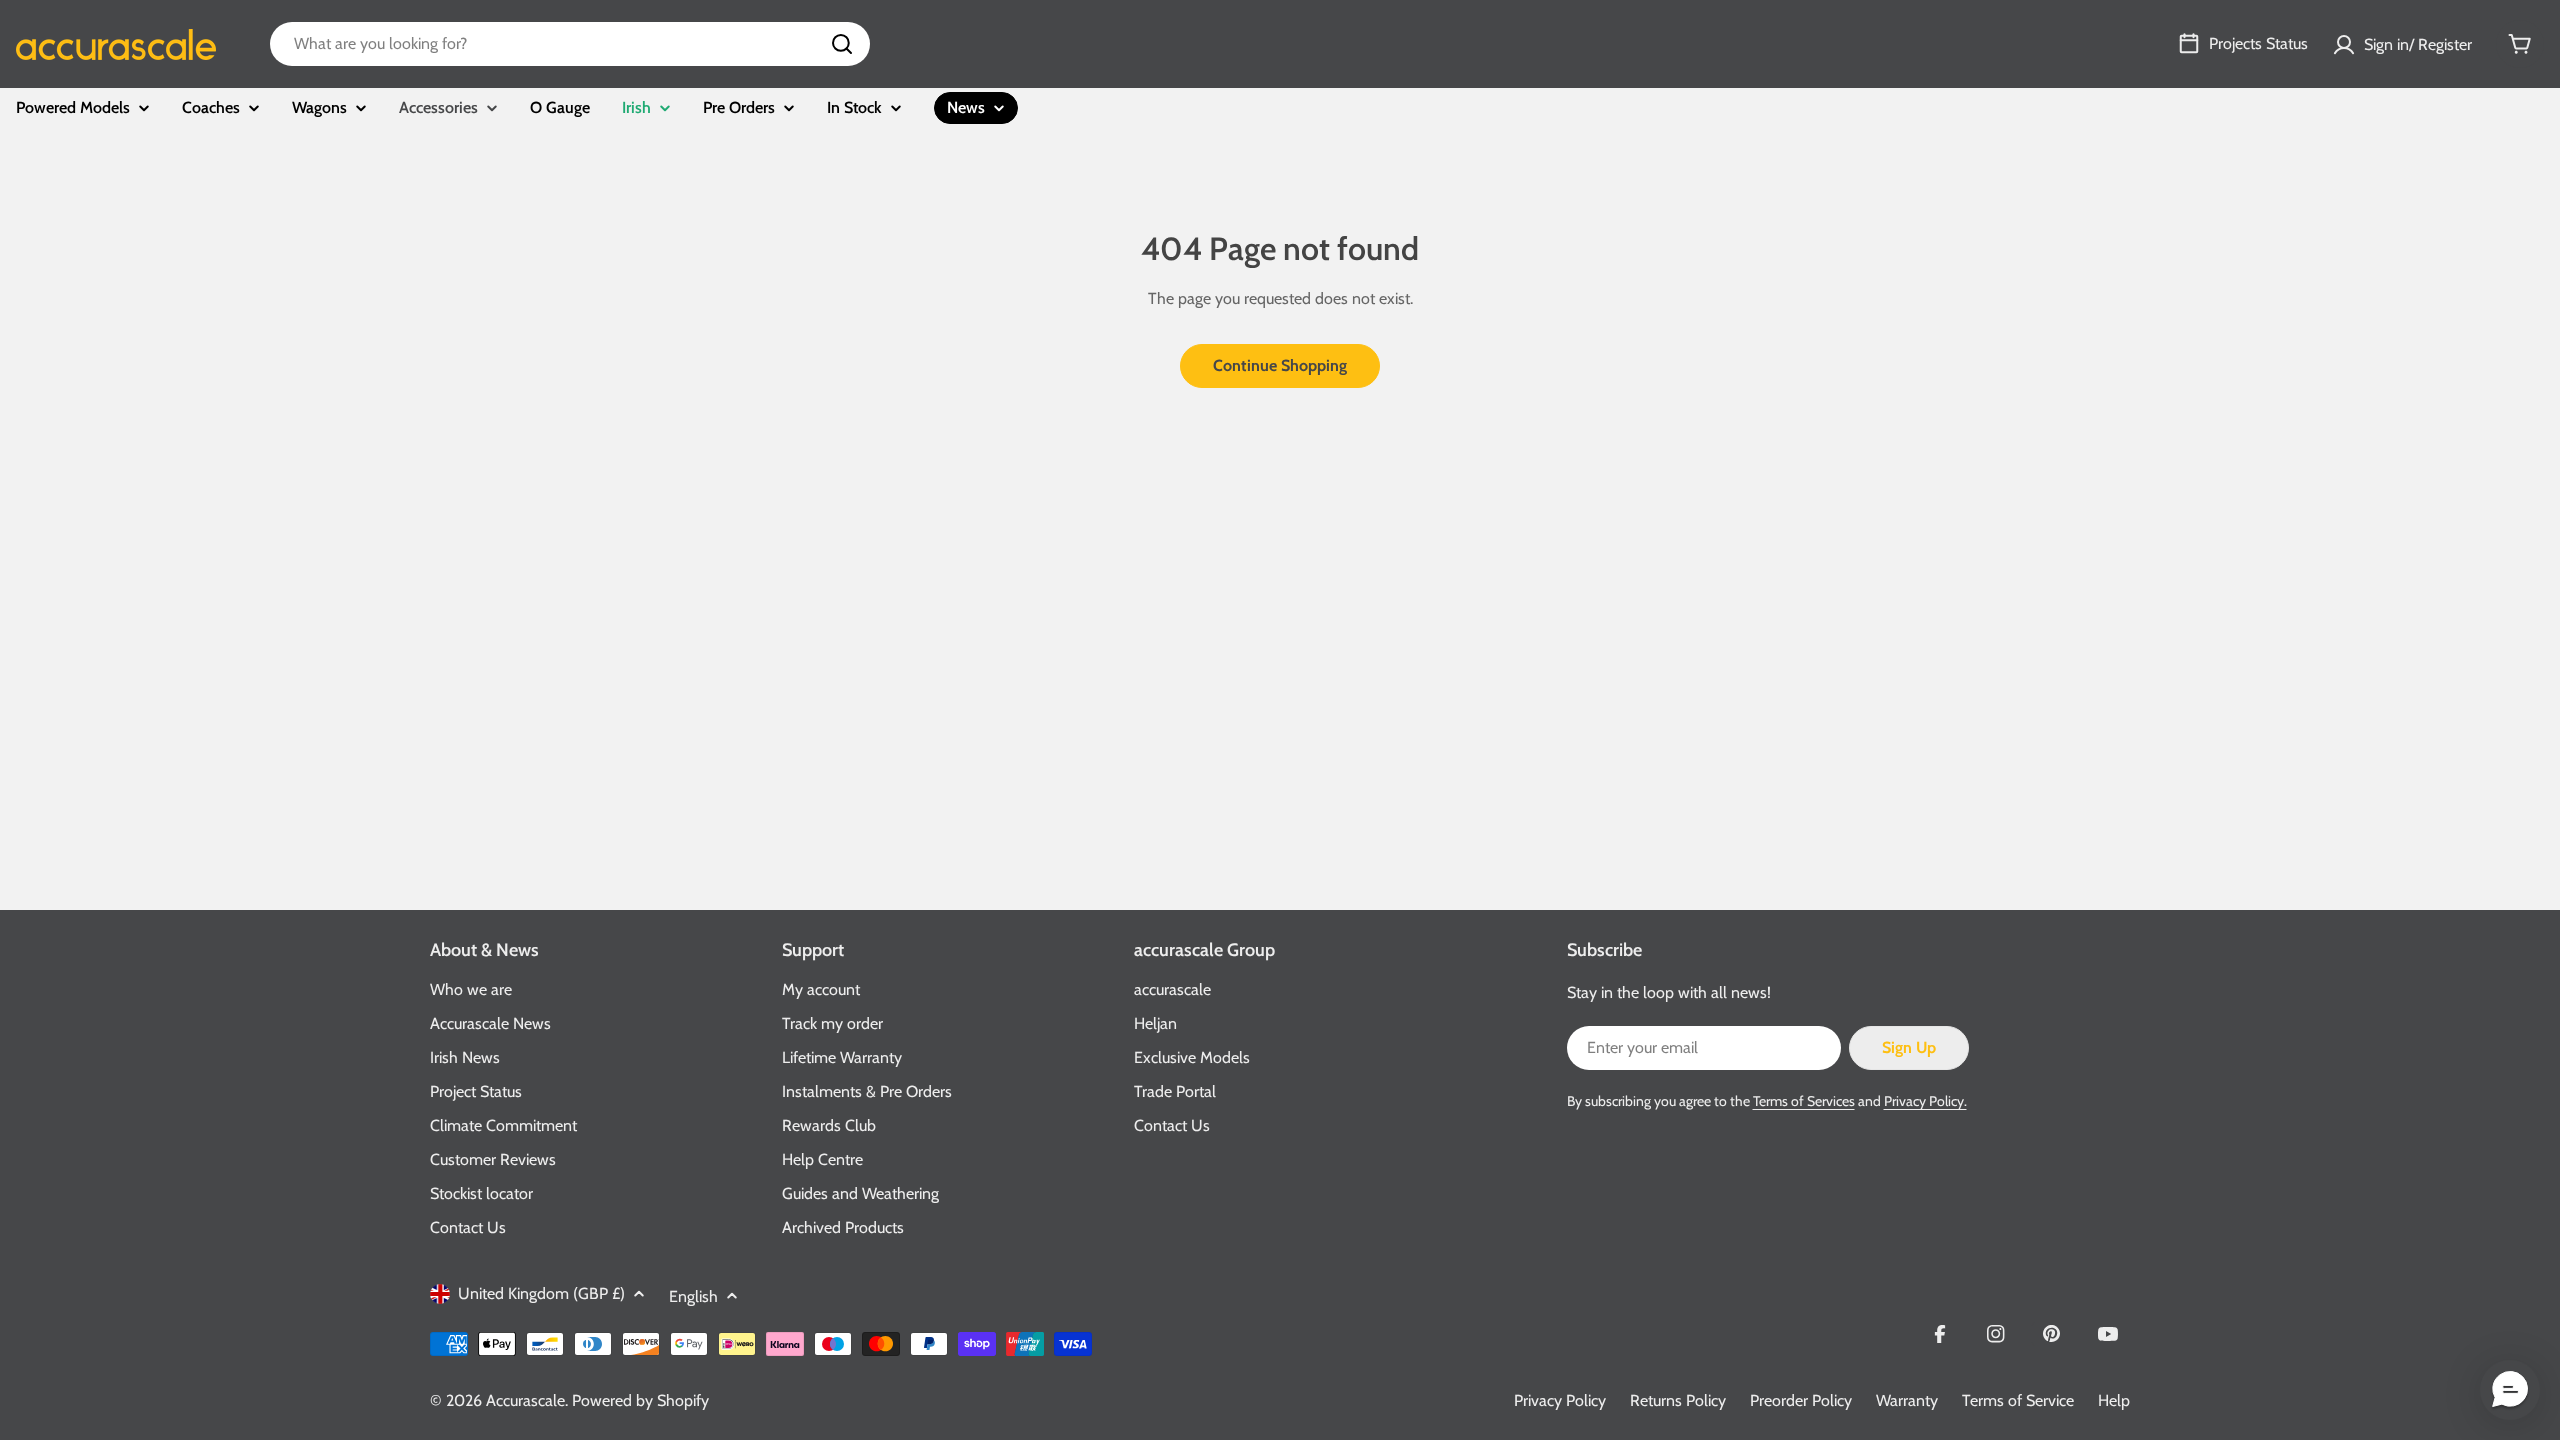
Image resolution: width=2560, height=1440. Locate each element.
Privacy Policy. (1925, 1101)
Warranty (1907, 1400)
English (693, 1296)
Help (2114, 1400)
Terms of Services (1804, 1101)
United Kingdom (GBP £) (541, 1293)
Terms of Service (2018, 1400)
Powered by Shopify (640, 1400)
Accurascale (525, 1400)
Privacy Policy (1560, 1400)
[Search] (842, 44)
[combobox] (570, 44)
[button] (2510, 1390)
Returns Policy (1678, 1400)
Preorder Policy (1801, 1400)
